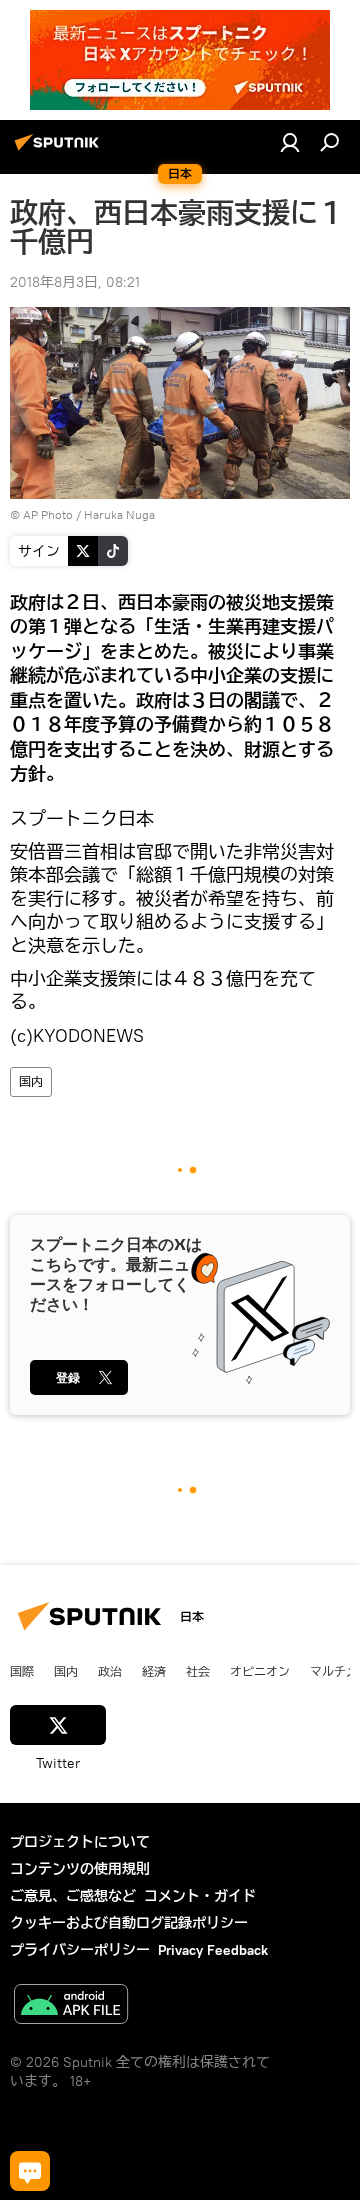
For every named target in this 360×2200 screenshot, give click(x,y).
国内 (31, 1081)
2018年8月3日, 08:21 (75, 282)
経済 (154, 1671)
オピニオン (260, 1671)
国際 (22, 1671)
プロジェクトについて (80, 1842)
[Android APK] (71, 2006)
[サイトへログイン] (290, 142)
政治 (110, 1671)
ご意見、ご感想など (73, 1896)
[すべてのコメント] (30, 2171)
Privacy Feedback (213, 1950)
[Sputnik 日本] (60, 150)
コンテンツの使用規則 (80, 1869)
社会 (198, 1671)
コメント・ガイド (200, 1896)
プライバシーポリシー (80, 1950)
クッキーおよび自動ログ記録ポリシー (129, 1923)
